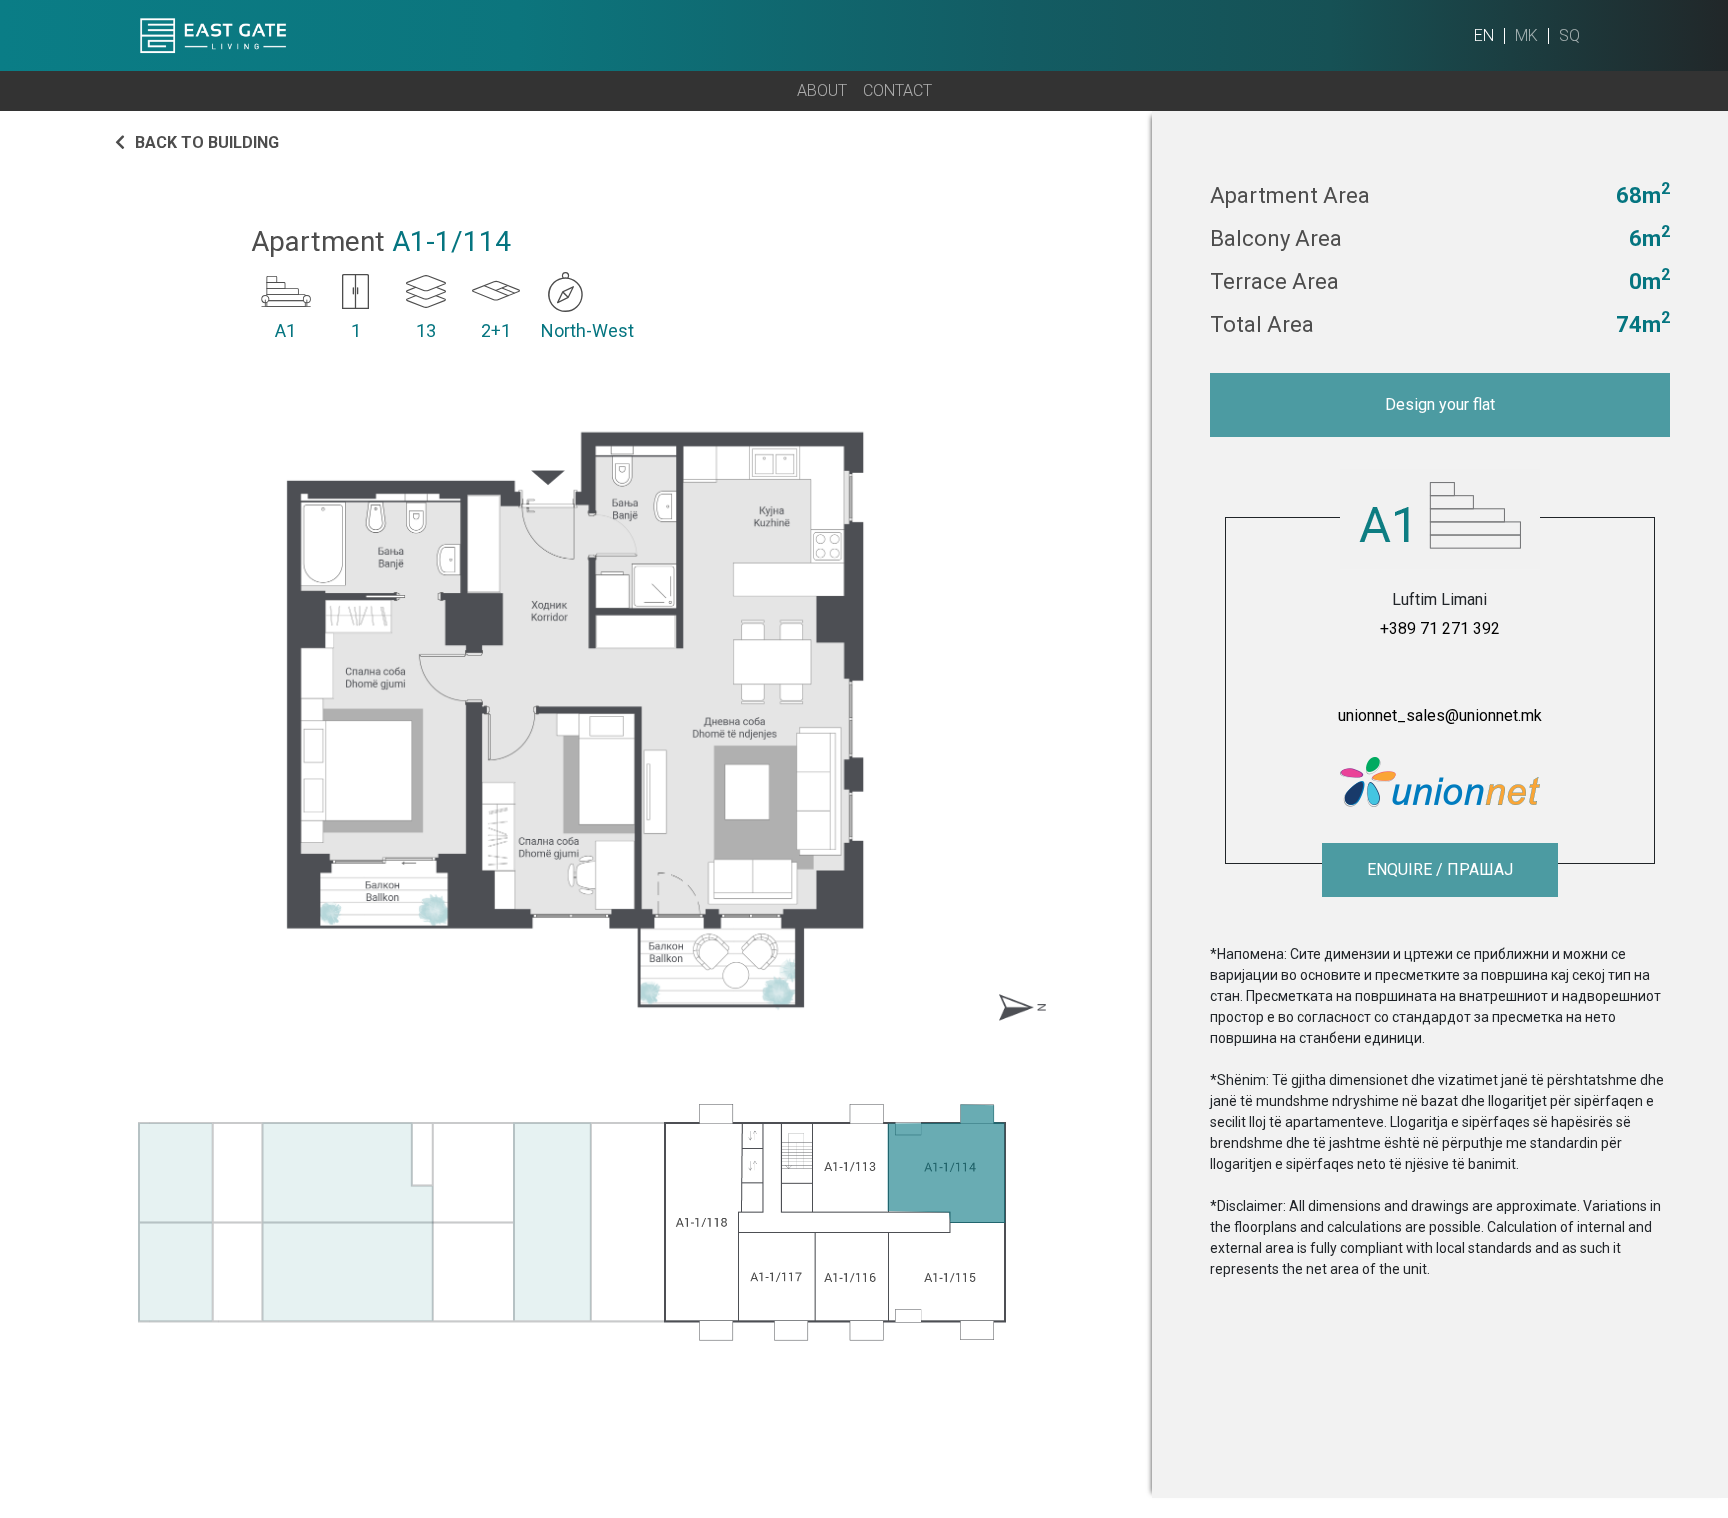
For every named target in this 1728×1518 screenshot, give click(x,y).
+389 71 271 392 (1440, 628)
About (822, 90)
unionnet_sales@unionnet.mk (1440, 715)
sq (1569, 35)
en (1484, 35)
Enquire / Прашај (1440, 869)
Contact (897, 90)
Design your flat (1440, 404)
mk (1526, 35)
